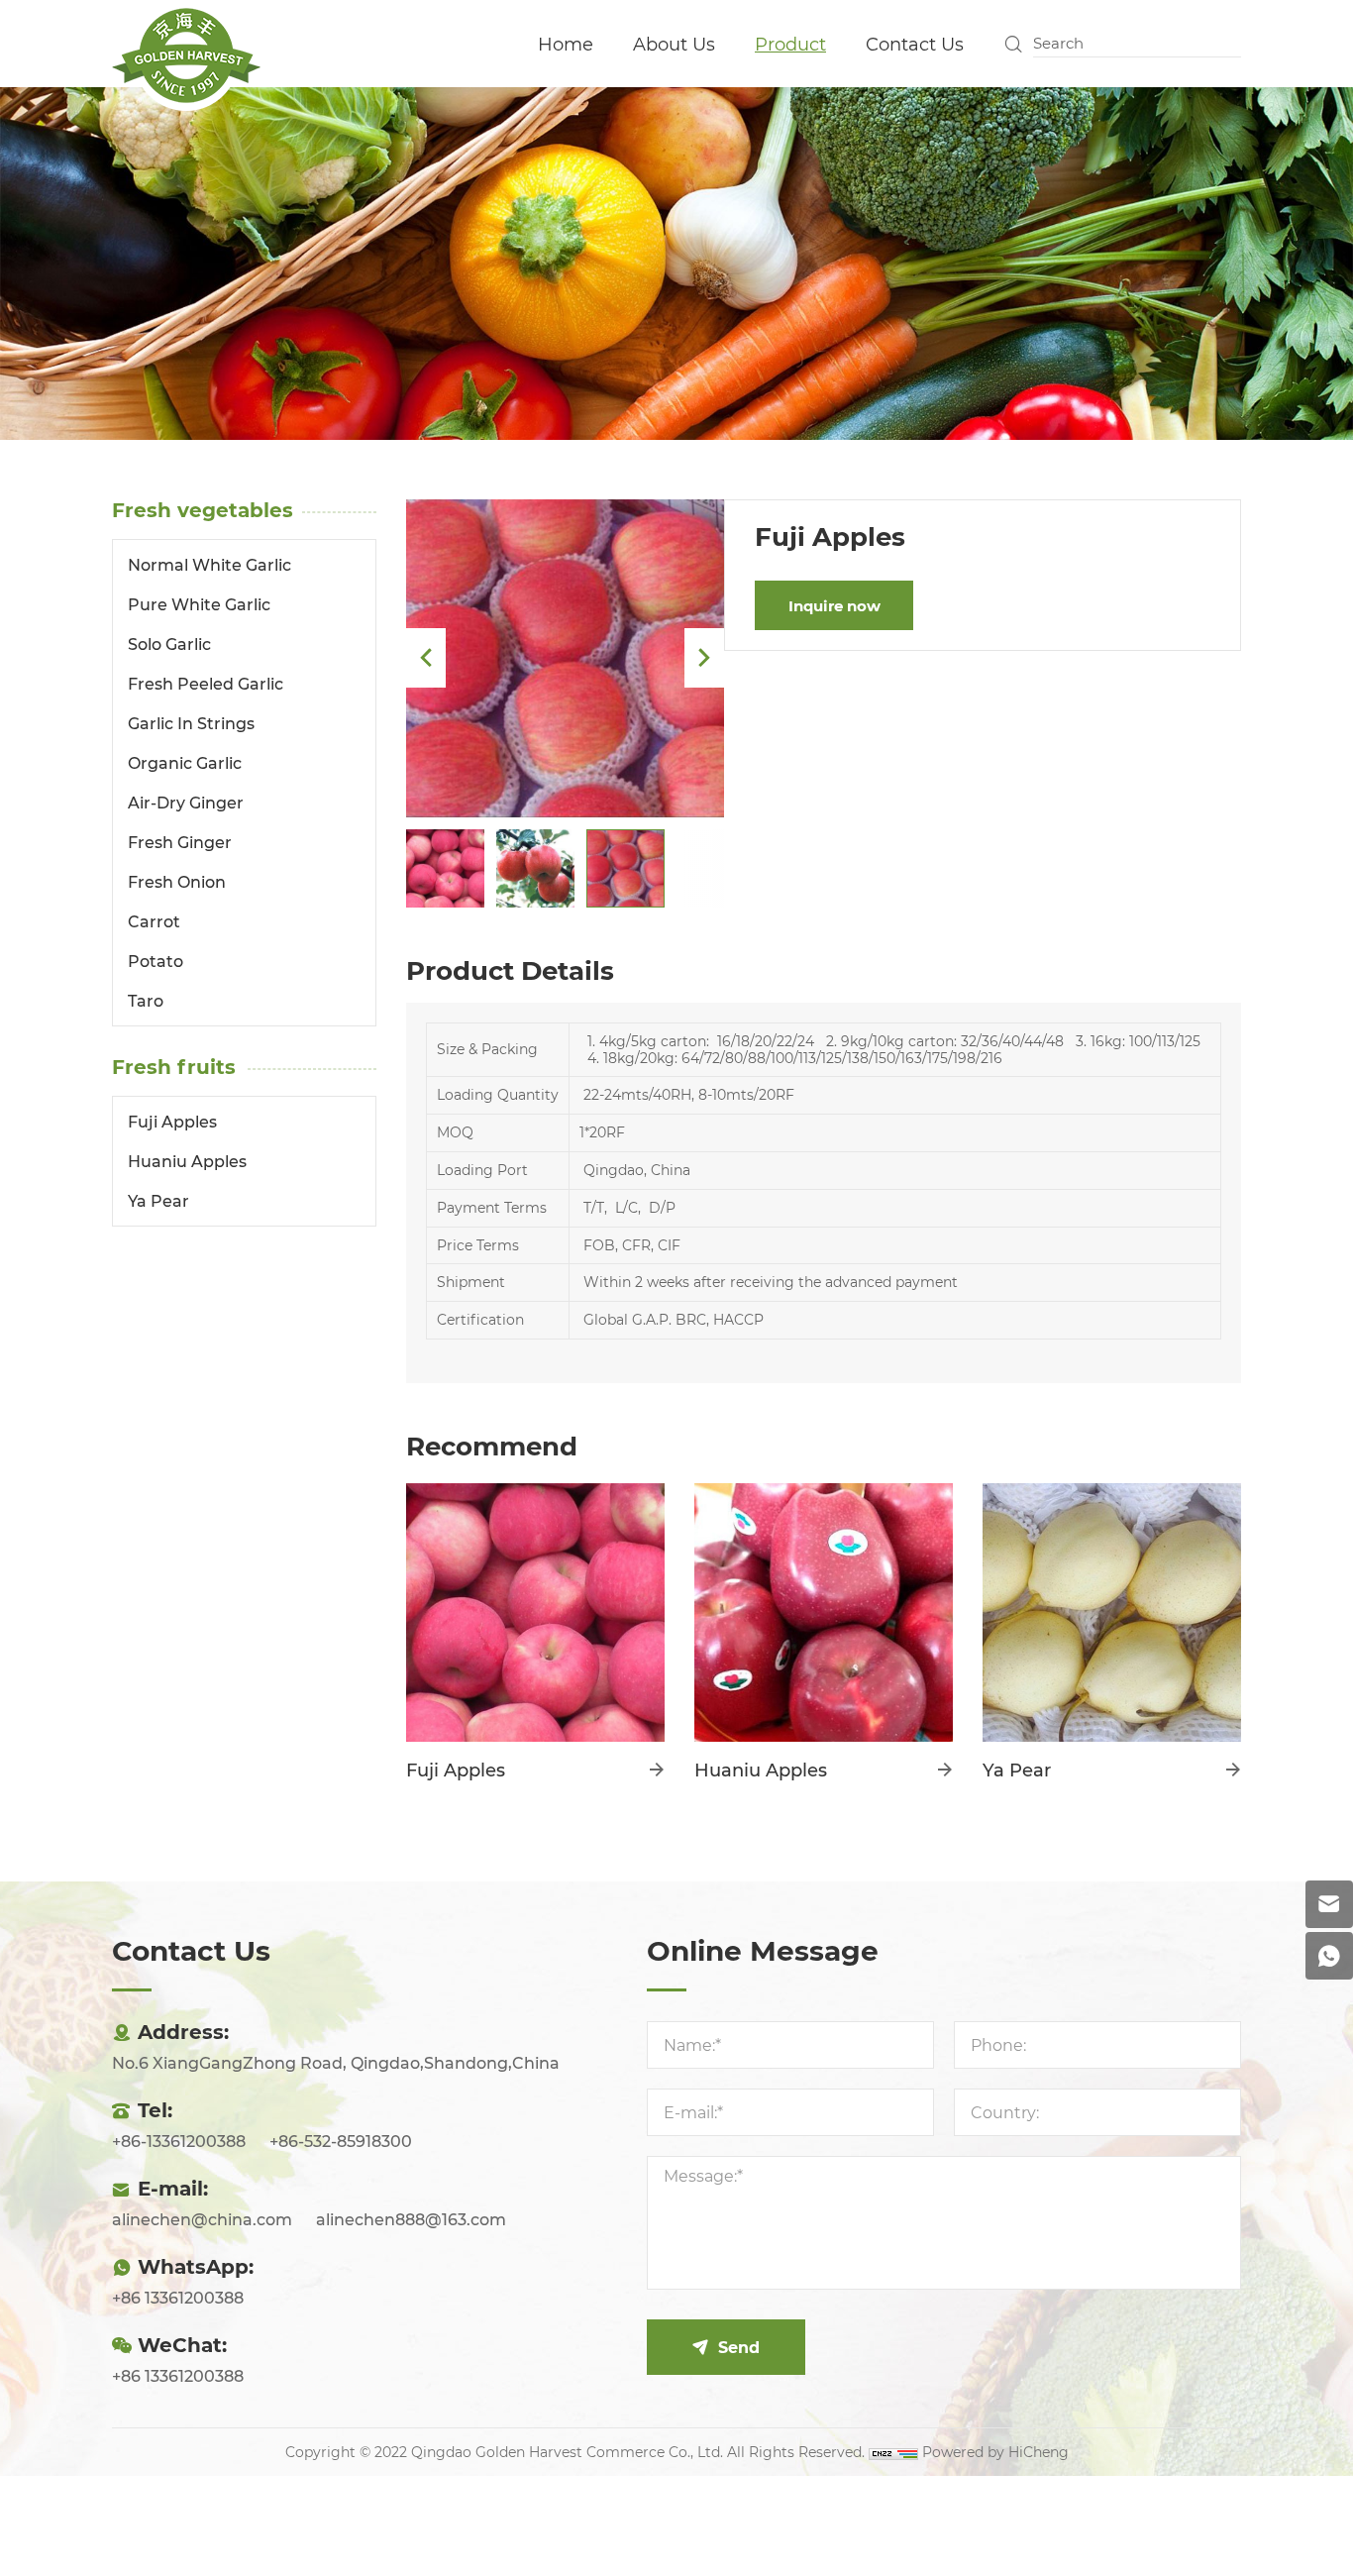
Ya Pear (158, 1200)
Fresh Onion (177, 881)
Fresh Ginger (180, 842)
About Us (674, 44)
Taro (146, 1000)
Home (566, 44)
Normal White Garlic (209, 564)
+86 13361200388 (178, 2297)
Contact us (915, 44)
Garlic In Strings (191, 723)
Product (790, 44)
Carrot (154, 921)
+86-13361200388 (179, 2141)
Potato (156, 961)
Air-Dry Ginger (186, 802)
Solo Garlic (169, 644)
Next (704, 658)
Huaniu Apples (187, 1161)
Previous (426, 658)
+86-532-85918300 (341, 2141)
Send (739, 2347)
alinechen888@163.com (411, 2219)
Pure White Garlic (199, 604)
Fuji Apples (172, 1121)
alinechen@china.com (202, 2219)
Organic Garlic (185, 762)
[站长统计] (893, 2452)
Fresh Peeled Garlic (206, 683)
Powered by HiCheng (995, 2452)
